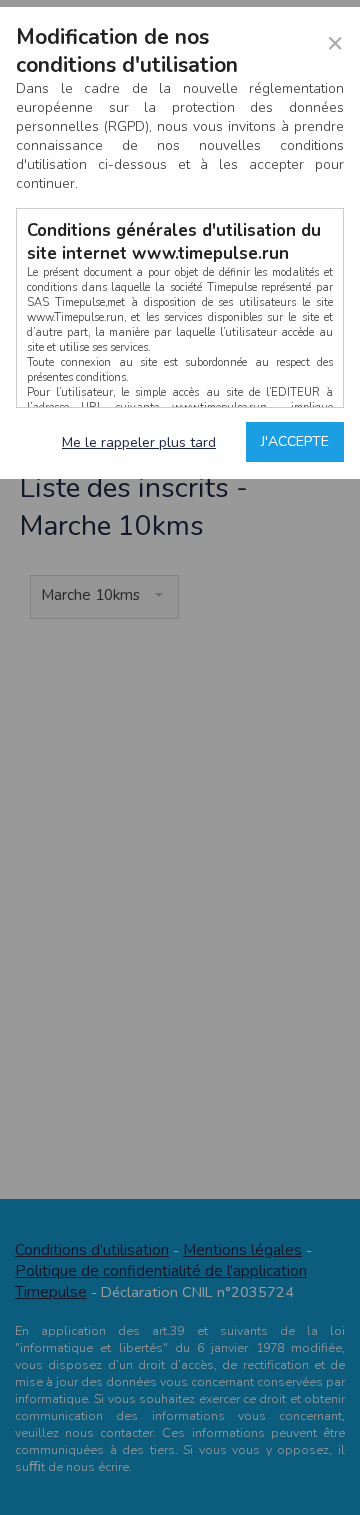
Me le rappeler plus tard (139, 442)
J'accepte (295, 441)
